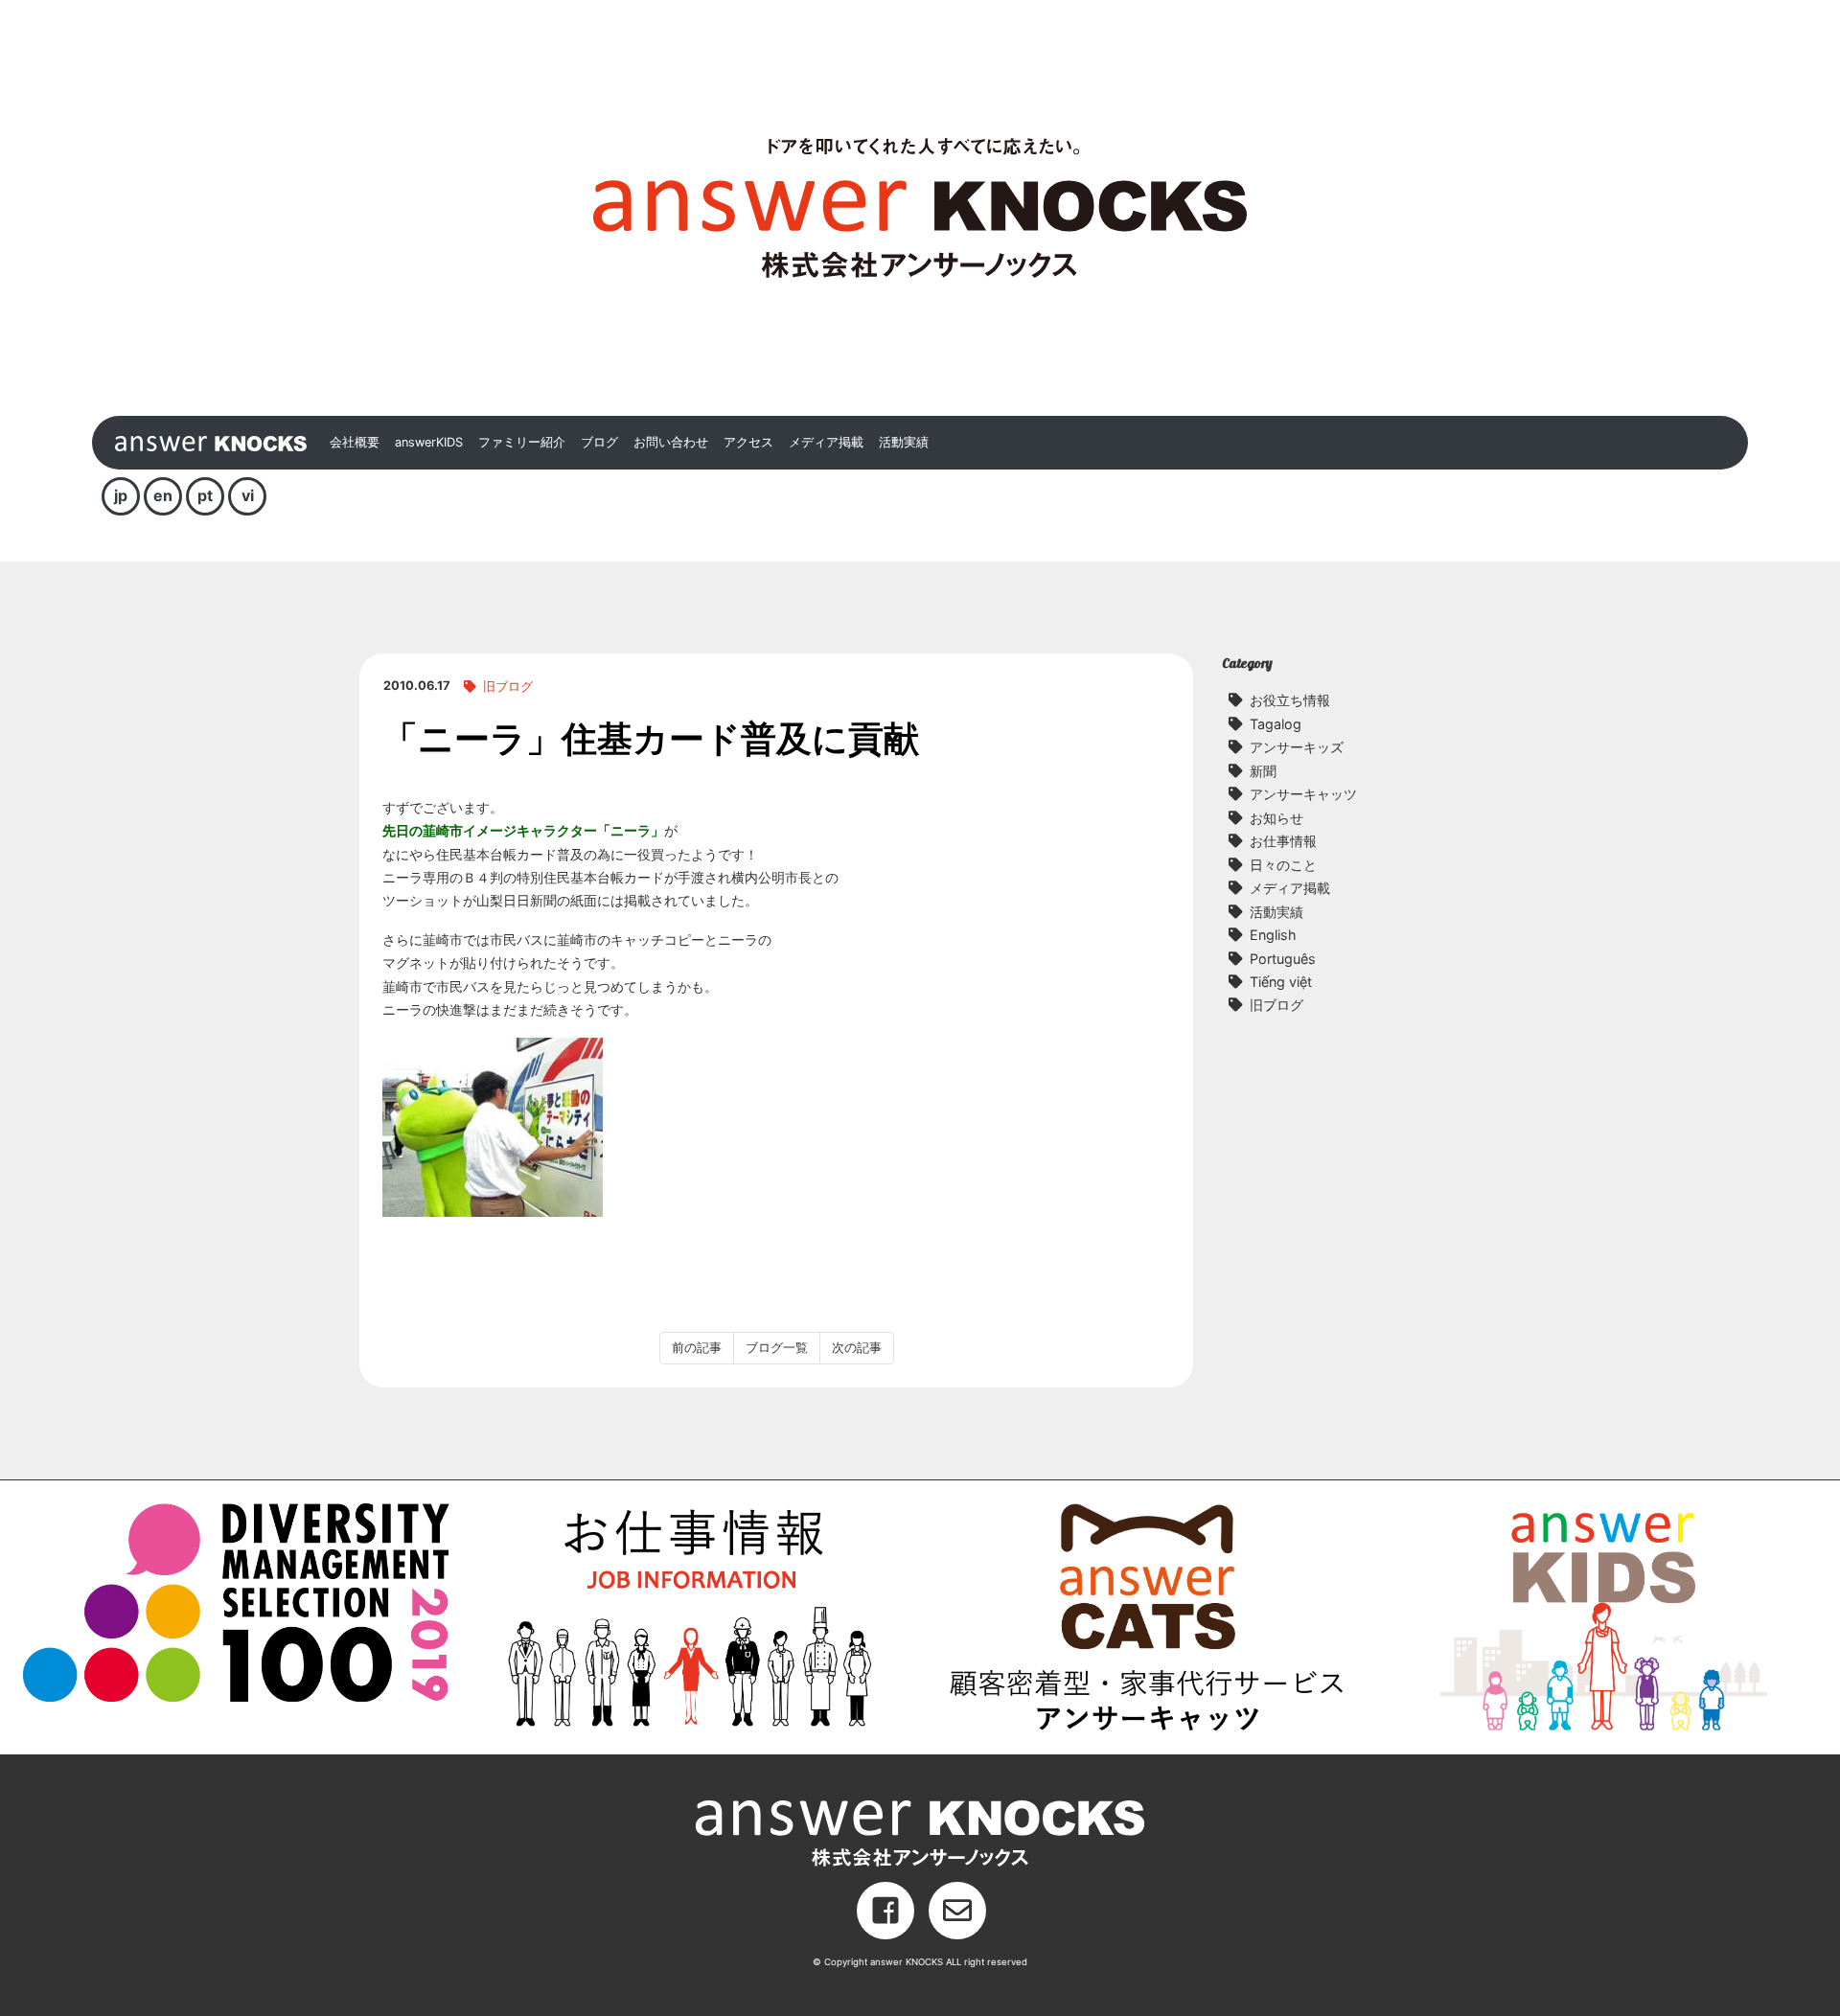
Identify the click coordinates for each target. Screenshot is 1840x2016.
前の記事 (697, 1348)
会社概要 (355, 442)
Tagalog (1276, 724)
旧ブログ (508, 687)
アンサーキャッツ (1303, 794)
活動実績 (904, 442)
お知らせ (1276, 818)
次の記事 (857, 1348)
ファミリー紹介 (522, 442)
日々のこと (1283, 865)
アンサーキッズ (1297, 747)
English (1273, 935)
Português (1283, 959)
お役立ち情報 (1290, 700)
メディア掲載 (826, 442)
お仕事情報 (1283, 841)
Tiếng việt (1281, 982)
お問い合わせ (671, 442)
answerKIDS (429, 442)
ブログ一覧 (777, 1348)
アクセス (748, 442)
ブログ (599, 442)
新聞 (1263, 771)
